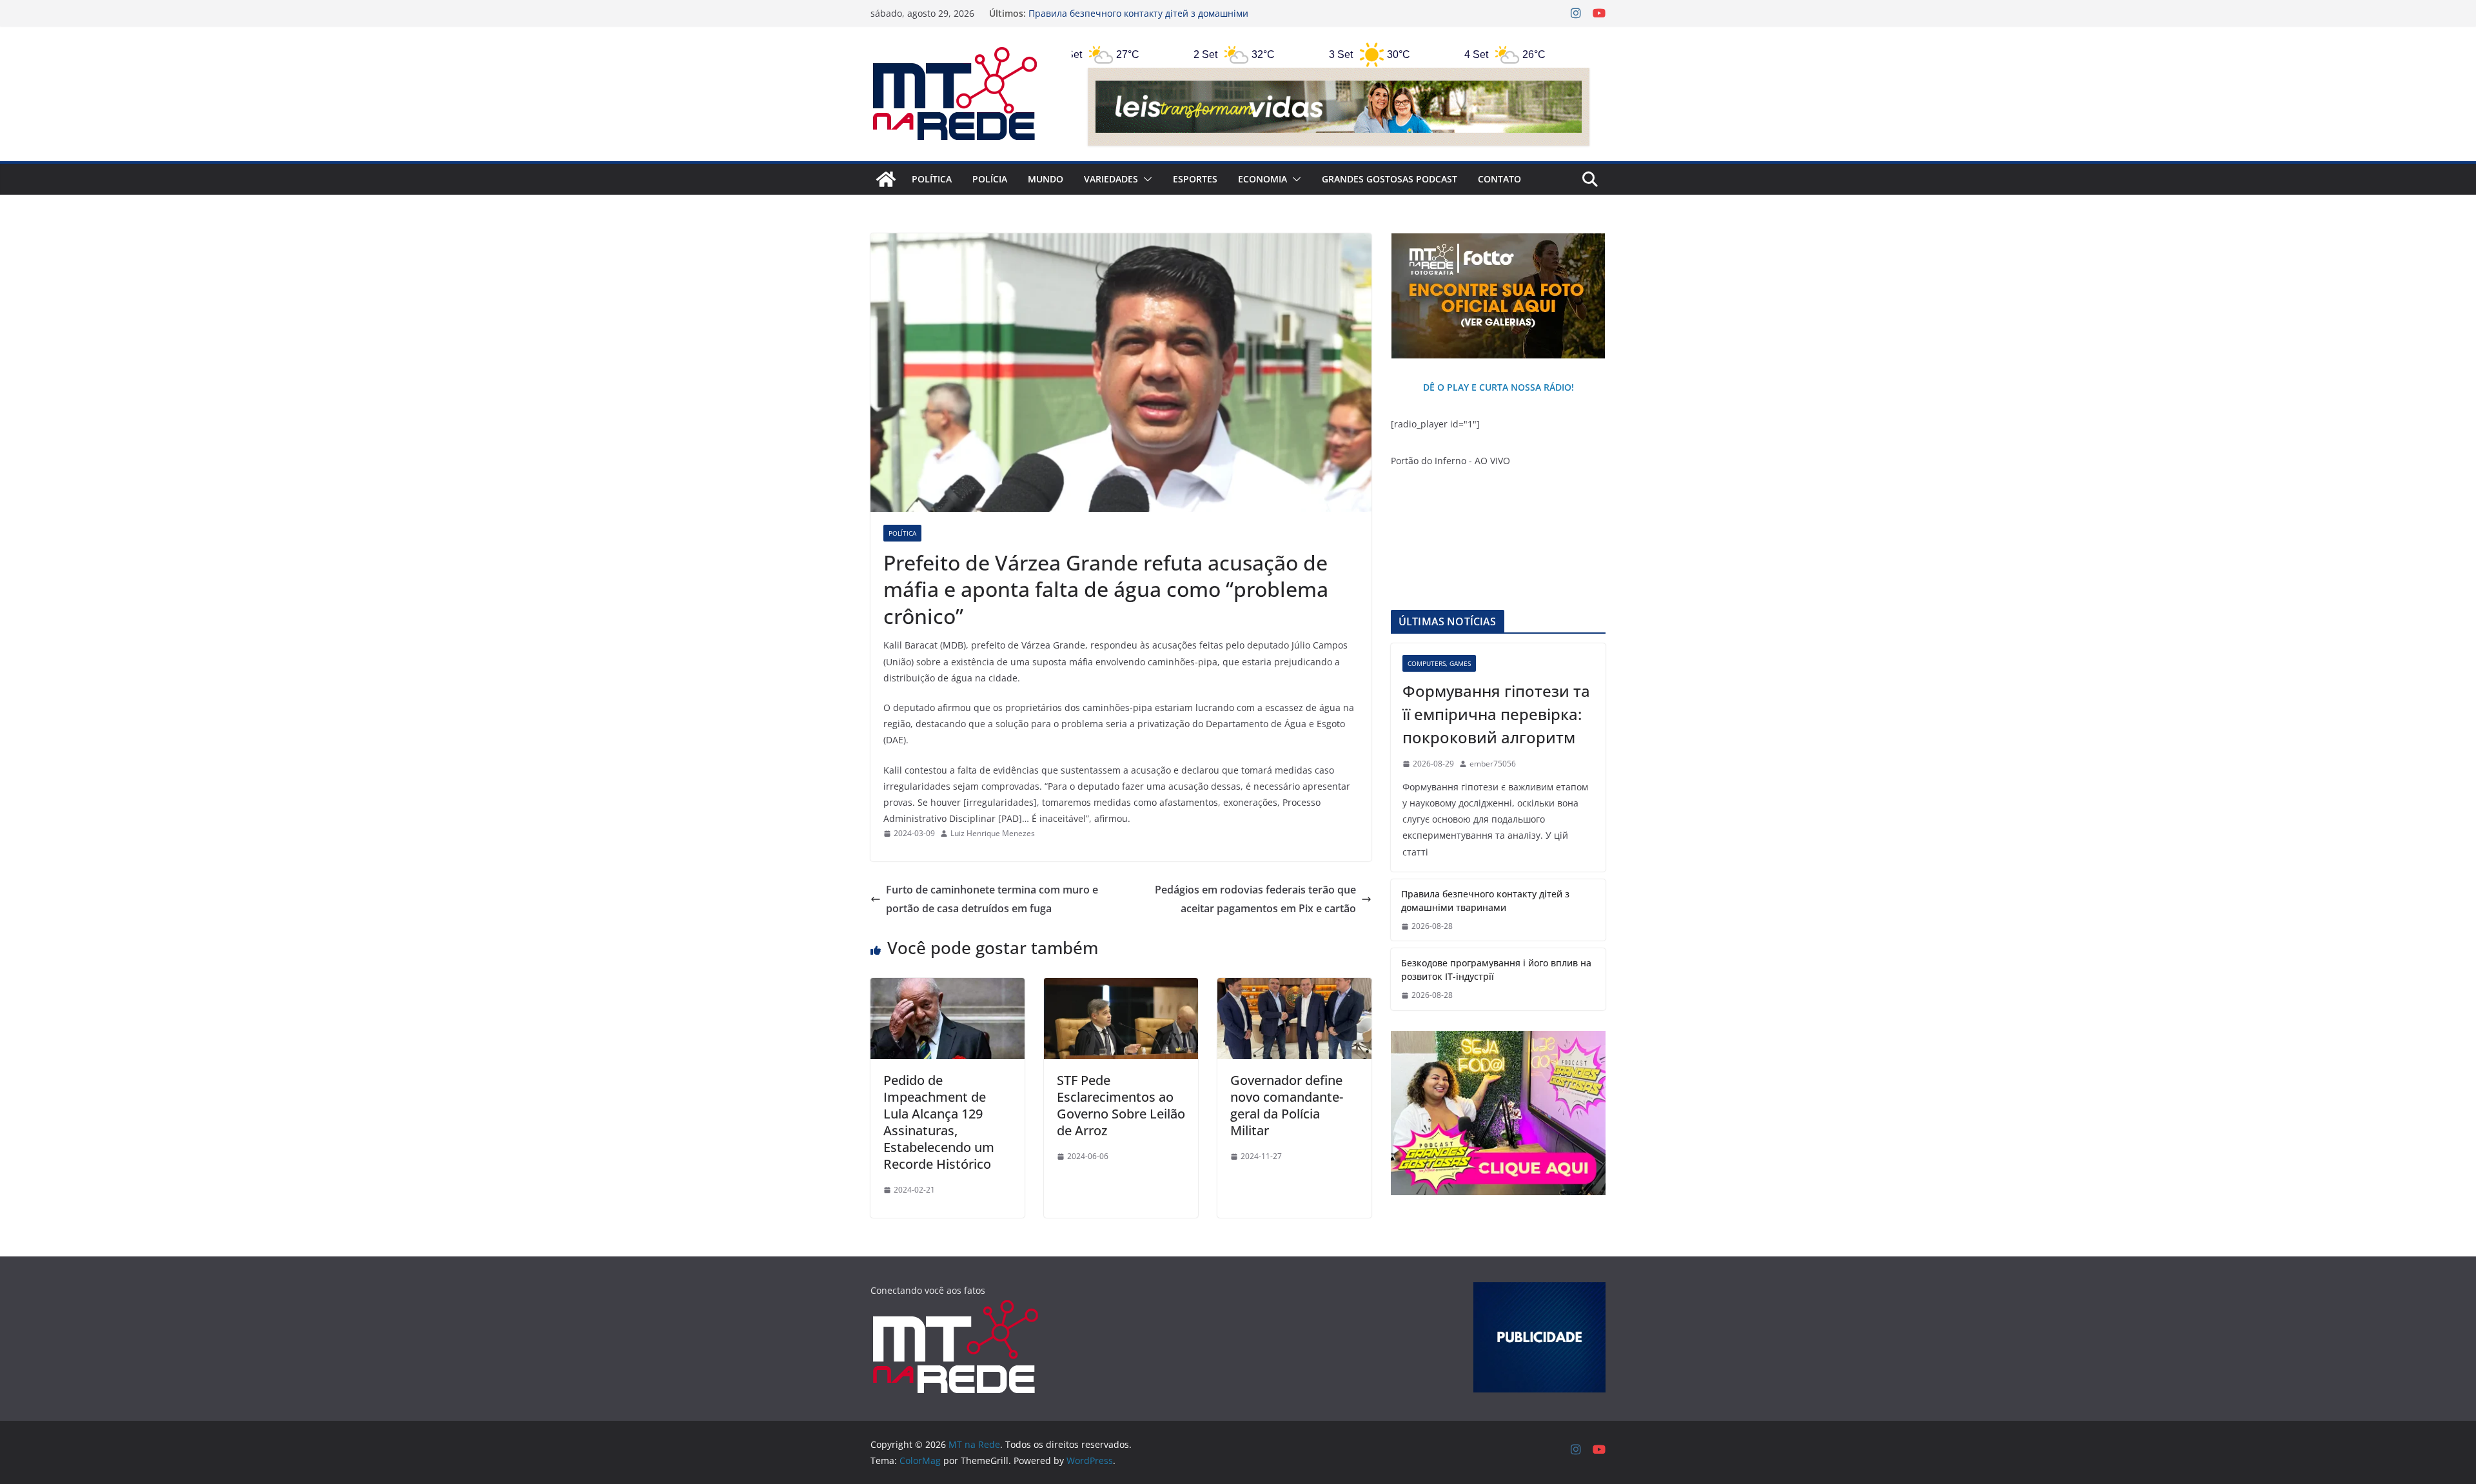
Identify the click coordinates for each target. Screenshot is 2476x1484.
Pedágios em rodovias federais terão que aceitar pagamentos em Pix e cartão (1255, 899)
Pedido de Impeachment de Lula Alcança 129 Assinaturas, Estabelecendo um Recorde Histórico (939, 1122)
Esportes (1195, 179)
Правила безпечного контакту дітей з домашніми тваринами (1485, 901)
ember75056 (1493, 764)
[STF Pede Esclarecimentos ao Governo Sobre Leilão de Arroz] (1121, 987)
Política (932, 179)
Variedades (1111, 179)
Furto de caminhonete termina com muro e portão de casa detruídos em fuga (992, 899)
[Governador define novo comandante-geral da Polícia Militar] (1294, 987)
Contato (1499, 179)
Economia (1263, 179)
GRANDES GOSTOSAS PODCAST (1390, 179)
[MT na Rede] (886, 179)
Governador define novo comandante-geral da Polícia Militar (1287, 1105)
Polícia (990, 179)
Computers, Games (1439, 663)
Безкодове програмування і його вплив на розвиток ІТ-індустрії (1496, 970)
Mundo (1046, 179)
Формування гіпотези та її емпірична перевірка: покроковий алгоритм (1496, 714)
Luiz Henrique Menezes (993, 833)
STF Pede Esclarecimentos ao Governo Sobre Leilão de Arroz (1121, 1105)
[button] (1145, 179)
